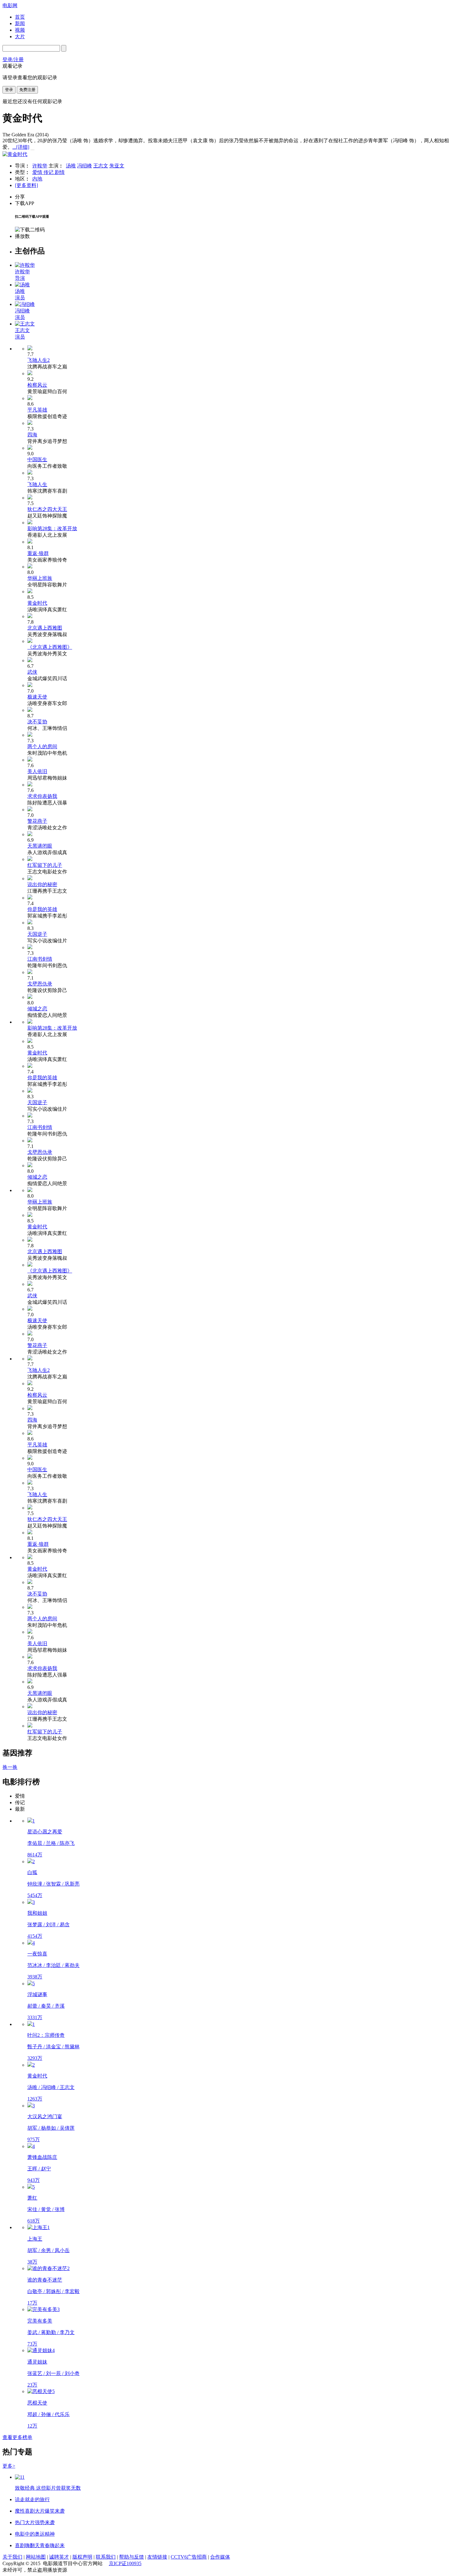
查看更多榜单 (17, 2437)
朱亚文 (117, 166)
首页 (20, 17)
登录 (9, 90)
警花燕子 (37, 821)
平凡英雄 (37, 410)
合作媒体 (220, 2557)
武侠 (32, 672)
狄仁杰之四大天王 (47, 509)
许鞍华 (40, 166)
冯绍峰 (85, 166)
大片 (20, 36)
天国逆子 (37, 934)
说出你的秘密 (42, 884)
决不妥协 (37, 722)
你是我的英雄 (42, 909)
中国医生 (37, 460)
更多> (9, 2466)
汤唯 (71, 166)
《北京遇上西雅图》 (50, 647)
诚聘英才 (59, 2557)
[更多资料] (26, 185)
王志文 (101, 166)
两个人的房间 (42, 746)
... (21, 147)
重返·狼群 (38, 553)
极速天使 (37, 697)
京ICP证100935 (125, 2563)
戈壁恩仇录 (40, 984)
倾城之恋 (37, 1009)
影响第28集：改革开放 (52, 528)
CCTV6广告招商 (189, 2557)
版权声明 (82, 2557)
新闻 (20, 23)
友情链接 (157, 2557)
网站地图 (36, 2557)
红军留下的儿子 (45, 865)
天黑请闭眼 (40, 846)
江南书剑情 (40, 959)
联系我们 (106, 2557)
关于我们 (12, 2557)
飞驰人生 (37, 484)
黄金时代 (37, 603)
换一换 (10, 1767)
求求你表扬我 (42, 796)
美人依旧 (37, 771)
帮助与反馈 (132, 2557)
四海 (32, 435)
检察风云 (37, 385)
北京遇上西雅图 (45, 628)
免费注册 (27, 90)
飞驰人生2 (39, 360)
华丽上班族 (40, 578)
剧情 (60, 172)
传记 (49, 172)
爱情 (38, 172)
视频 (20, 30)
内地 (37, 179)
